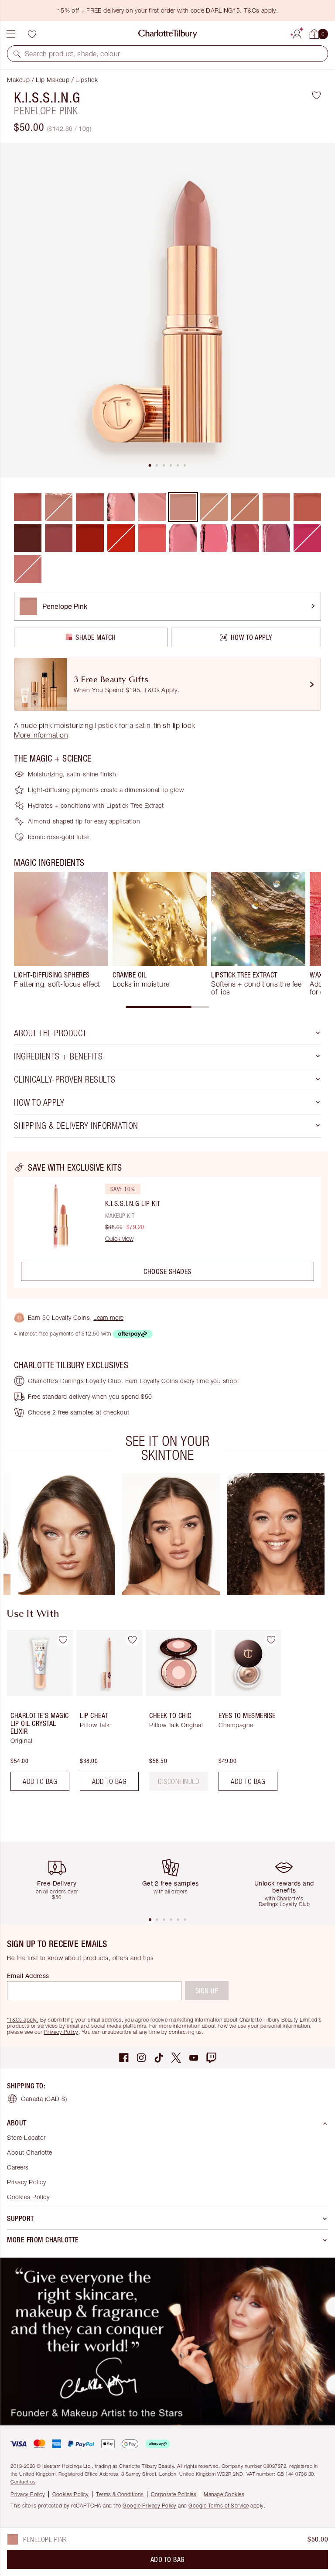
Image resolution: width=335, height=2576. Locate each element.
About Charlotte (30, 2152)
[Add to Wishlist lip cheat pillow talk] (132, 1640)
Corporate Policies (174, 2494)
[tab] (150, 465)
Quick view (119, 1239)
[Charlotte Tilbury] (168, 34)
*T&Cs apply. (23, 2020)
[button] (17, 54)
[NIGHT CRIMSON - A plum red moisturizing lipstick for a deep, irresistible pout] (28, 538)
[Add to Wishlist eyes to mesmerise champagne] (271, 1640)
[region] (167, 1225)
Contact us (23, 2482)
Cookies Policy (28, 2197)
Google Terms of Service (219, 2506)
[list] (167, 310)
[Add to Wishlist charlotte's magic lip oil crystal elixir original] (63, 1640)
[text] (179, 1781)
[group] (61, 934)
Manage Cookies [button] (224, 2494)
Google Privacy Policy (150, 2506)
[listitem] (167, 310)
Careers (18, 2167)
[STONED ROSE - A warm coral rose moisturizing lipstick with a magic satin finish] (307, 507)
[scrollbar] (167, 1007)
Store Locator (26, 2137)
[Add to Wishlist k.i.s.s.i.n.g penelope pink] (316, 95)
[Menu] (11, 34)
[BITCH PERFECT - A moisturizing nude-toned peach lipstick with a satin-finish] (276, 507)
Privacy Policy (61, 2032)
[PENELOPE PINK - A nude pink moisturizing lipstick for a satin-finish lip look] (183, 507)
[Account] (297, 33)
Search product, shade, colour (73, 54)
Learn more (108, 1317)
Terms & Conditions (120, 2494)
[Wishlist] (32, 34)
